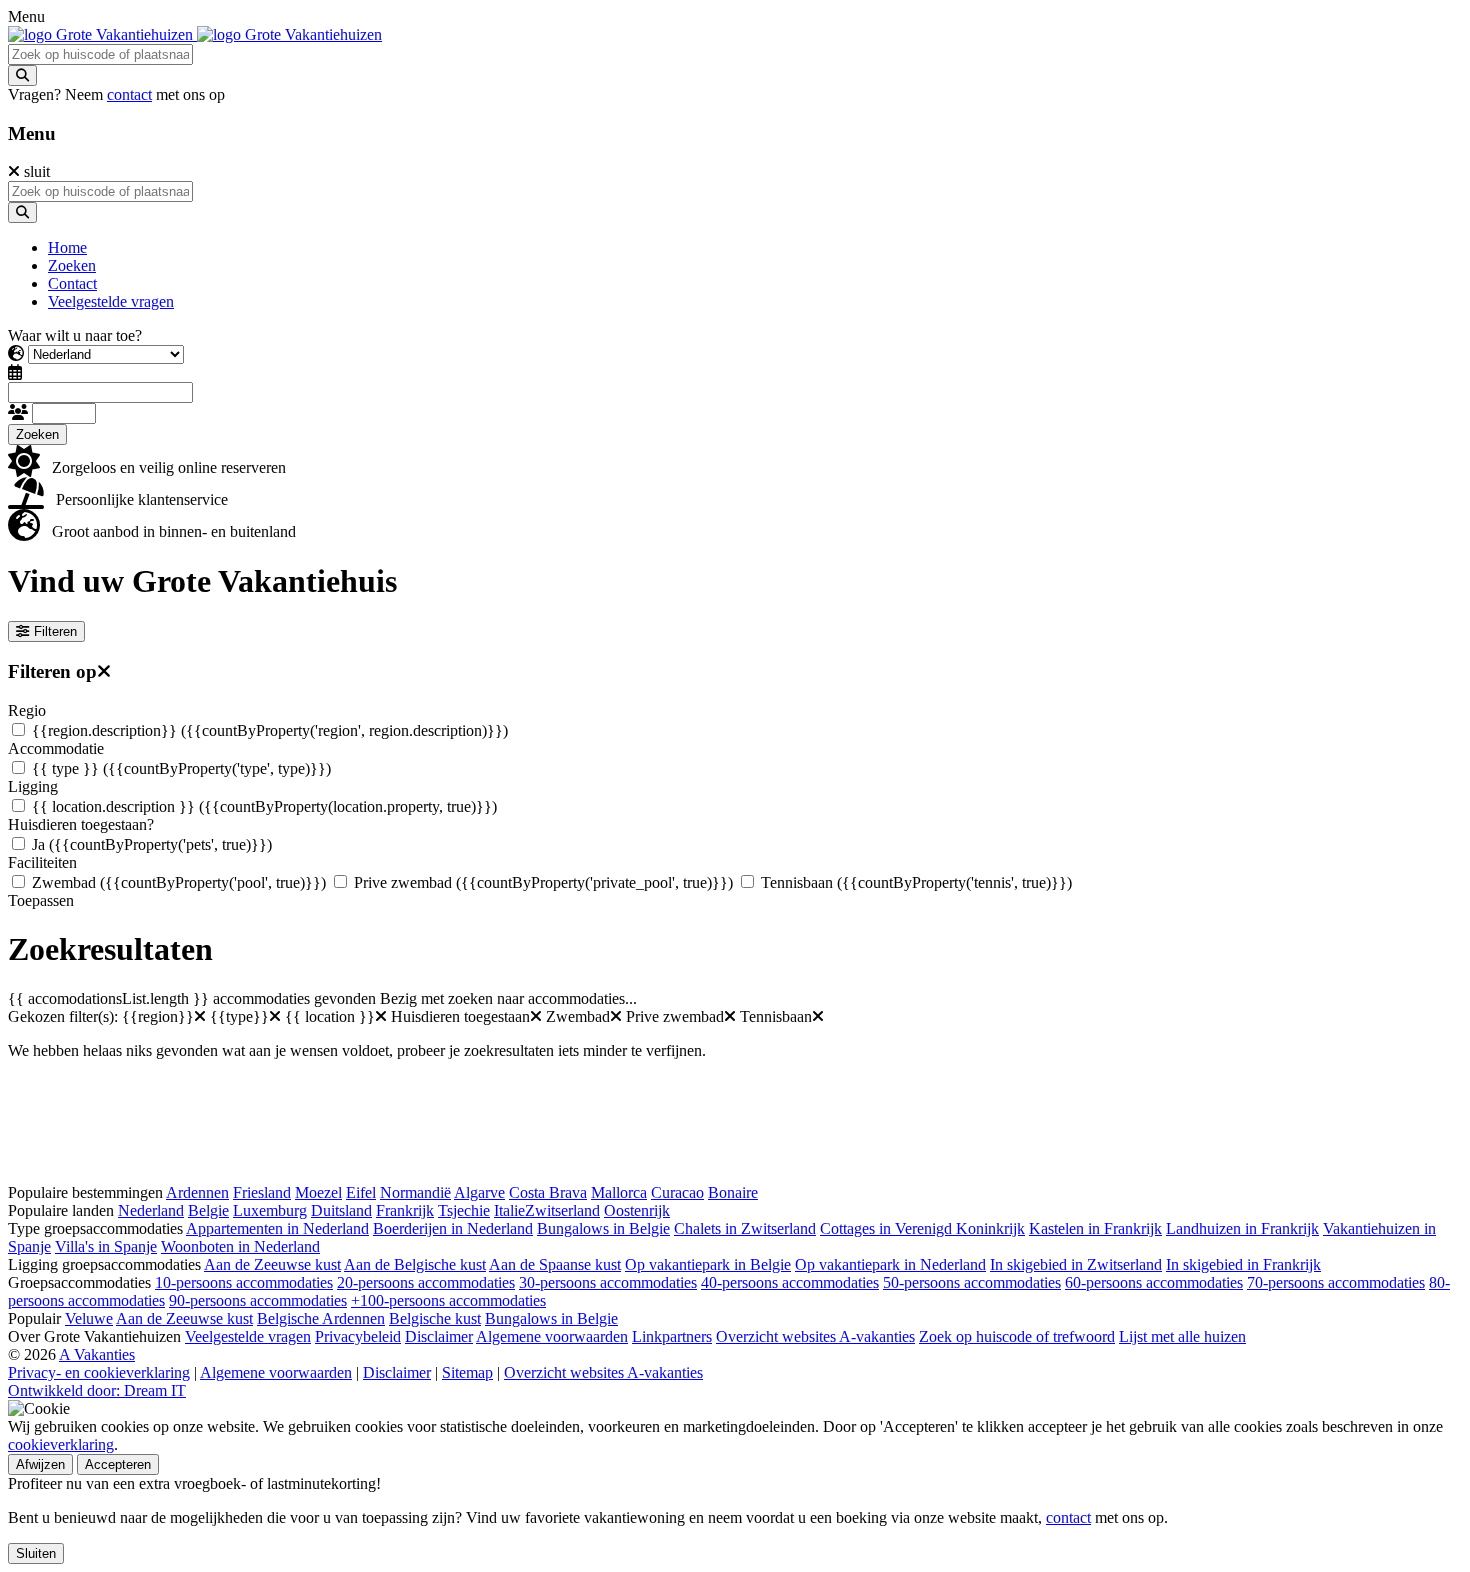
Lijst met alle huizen (1182, 1336)
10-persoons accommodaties (244, 1282)
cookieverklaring (61, 1444)
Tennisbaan (916, 882)
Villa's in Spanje (106, 1246)
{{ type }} (181, 768)
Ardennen (197, 1192)
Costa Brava (548, 1192)
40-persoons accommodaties (790, 1282)
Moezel (318, 1192)
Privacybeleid (358, 1336)
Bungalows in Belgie (603, 1228)
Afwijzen (40, 1464)
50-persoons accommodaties (972, 1282)
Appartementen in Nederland (277, 1228)
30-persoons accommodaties (608, 1282)
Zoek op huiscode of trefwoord (1017, 1336)
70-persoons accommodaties (1336, 1282)
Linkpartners (672, 1336)
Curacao (677, 1192)
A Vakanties (97, 1354)
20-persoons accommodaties (426, 1282)
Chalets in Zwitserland (745, 1228)
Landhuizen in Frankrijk (1242, 1228)
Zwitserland (562, 1210)
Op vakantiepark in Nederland (890, 1264)
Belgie (208, 1210)
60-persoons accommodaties (1154, 1282)
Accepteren (118, 1464)
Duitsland (341, 1210)
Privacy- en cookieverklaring (99, 1372)
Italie (509, 1210)
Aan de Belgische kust (415, 1264)
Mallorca (619, 1192)
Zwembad (179, 882)
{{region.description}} (270, 730)
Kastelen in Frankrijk (1095, 1228)
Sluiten (36, 1553)
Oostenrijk (637, 1210)
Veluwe (89, 1318)
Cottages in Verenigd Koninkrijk (922, 1228)
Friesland (262, 1192)
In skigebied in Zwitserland (1076, 1264)
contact (129, 94)
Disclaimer (439, 1336)
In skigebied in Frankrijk (1243, 1264)
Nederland (151, 1210)
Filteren (55, 631)
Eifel (361, 1192)
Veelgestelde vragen (248, 1336)
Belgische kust (435, 1318)
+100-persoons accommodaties (448, 1300)
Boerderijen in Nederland (453, 1228)
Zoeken (37, 434)
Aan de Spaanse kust (555, 1264)
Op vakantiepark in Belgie (708, 1264)
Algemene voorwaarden (552, 1336)
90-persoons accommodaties (258, 1300)
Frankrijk (405, 1210)
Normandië (415, 1192)
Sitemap (467, 1372)
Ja (152, 844)
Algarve (479, 1192)
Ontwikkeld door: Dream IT (97, 1390)
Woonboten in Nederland (240, 1246)
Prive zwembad (543, 882)
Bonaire (733, 1192)
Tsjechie (464, 1210)
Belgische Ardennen (321, 1318)
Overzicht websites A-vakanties (815, 1336)
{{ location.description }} (264, 806)
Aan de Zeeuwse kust (272, 1264)
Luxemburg (270, 1210)
